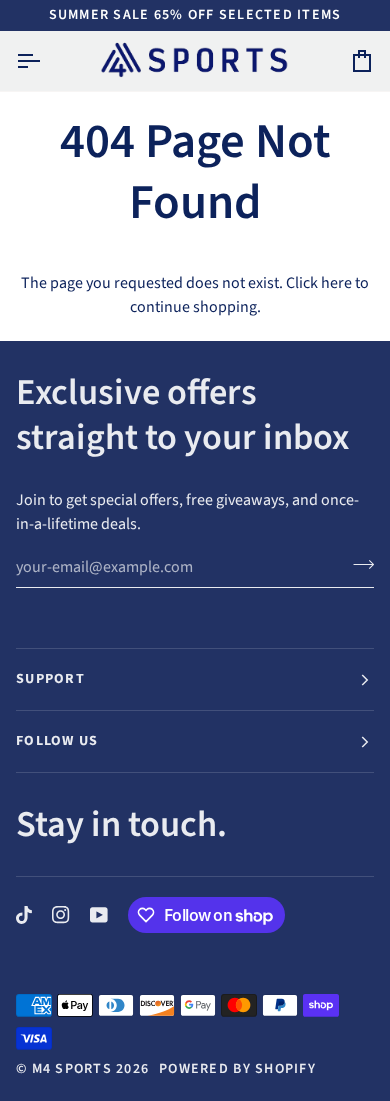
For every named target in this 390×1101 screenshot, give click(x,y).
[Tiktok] (24, 915)
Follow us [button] (57, 741)
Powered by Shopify (237, 1069)
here (336, 283)
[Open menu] (46, 61)
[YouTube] (99, 915)
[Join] (357, 564)
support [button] (50, 679)
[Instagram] (61, 915)
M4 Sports (72, 1069)
